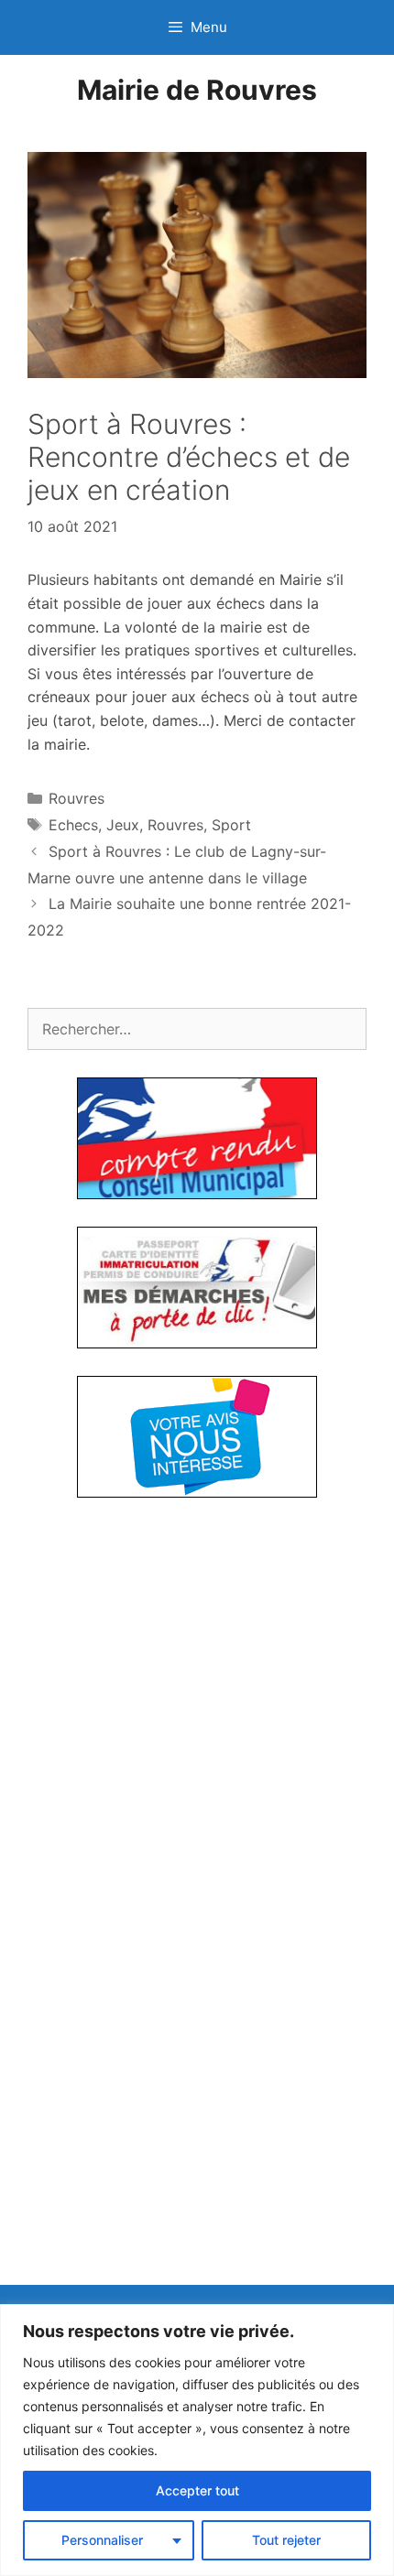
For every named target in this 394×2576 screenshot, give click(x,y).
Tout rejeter (286, 2540)
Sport (231, 825)
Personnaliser (102, 2540)
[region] (197, 2440)
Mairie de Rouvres (197, 90)
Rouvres (77, 798)
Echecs (73, 825)
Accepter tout (197, 2490)
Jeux (123, 825)
